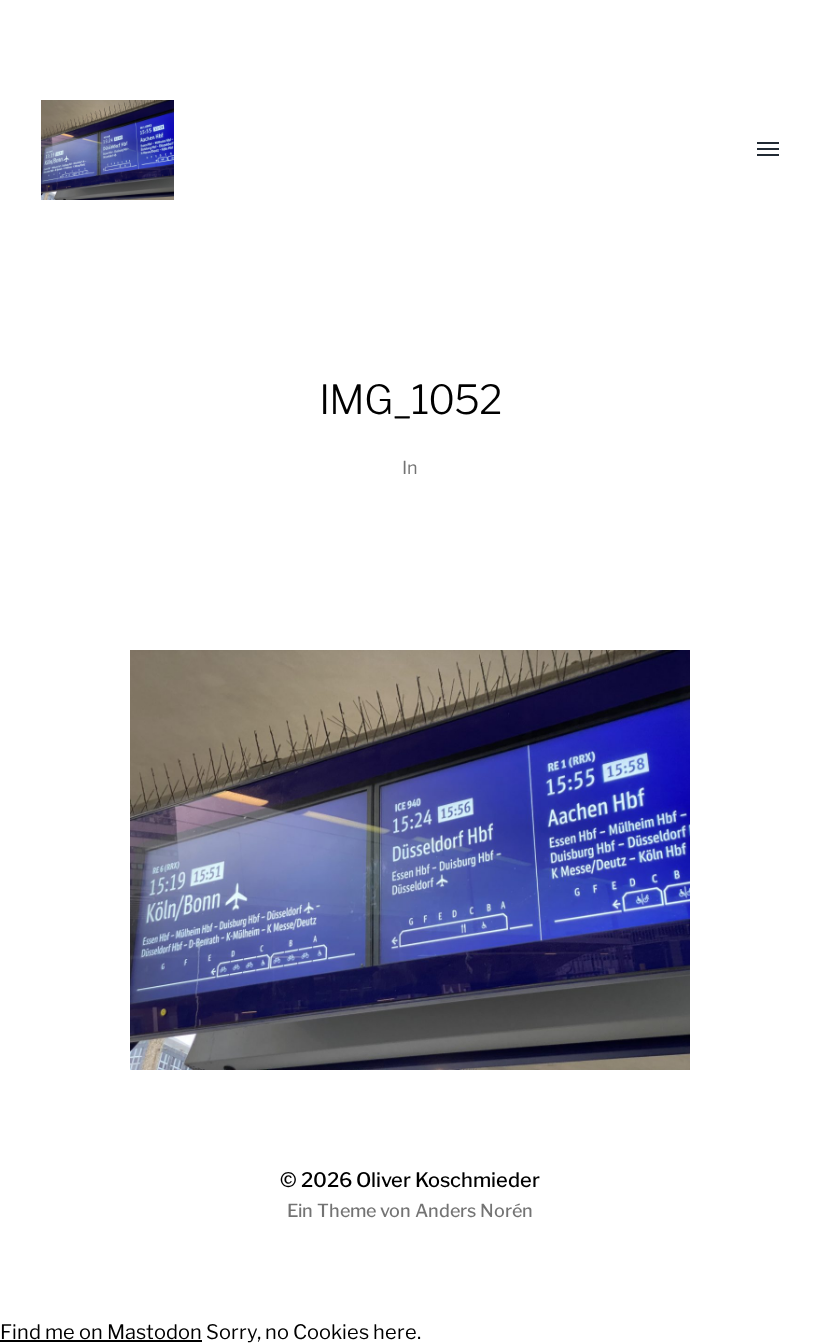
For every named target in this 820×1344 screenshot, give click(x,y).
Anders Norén (474, 1210)
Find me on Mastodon (101, 1332)
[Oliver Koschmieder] (370, 150)
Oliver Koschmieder (448, 1180)
